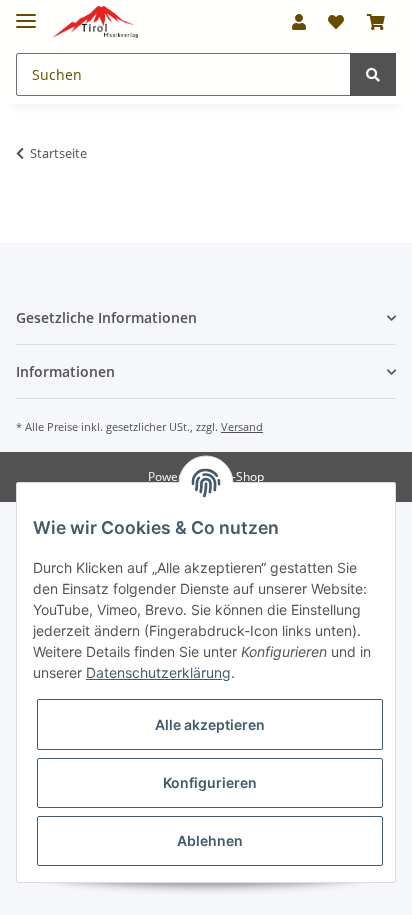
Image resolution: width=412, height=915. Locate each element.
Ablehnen (210, 840)
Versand (242, 426)
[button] (299, 22)
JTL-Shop (240, 476)
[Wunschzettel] (336, 22)
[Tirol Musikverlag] (95, 22)
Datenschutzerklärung (158, 672)
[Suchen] (373, 74)
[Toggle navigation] (26, 12)
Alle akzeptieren (210, 724)
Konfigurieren (210, 782)
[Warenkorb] (376, 22)
